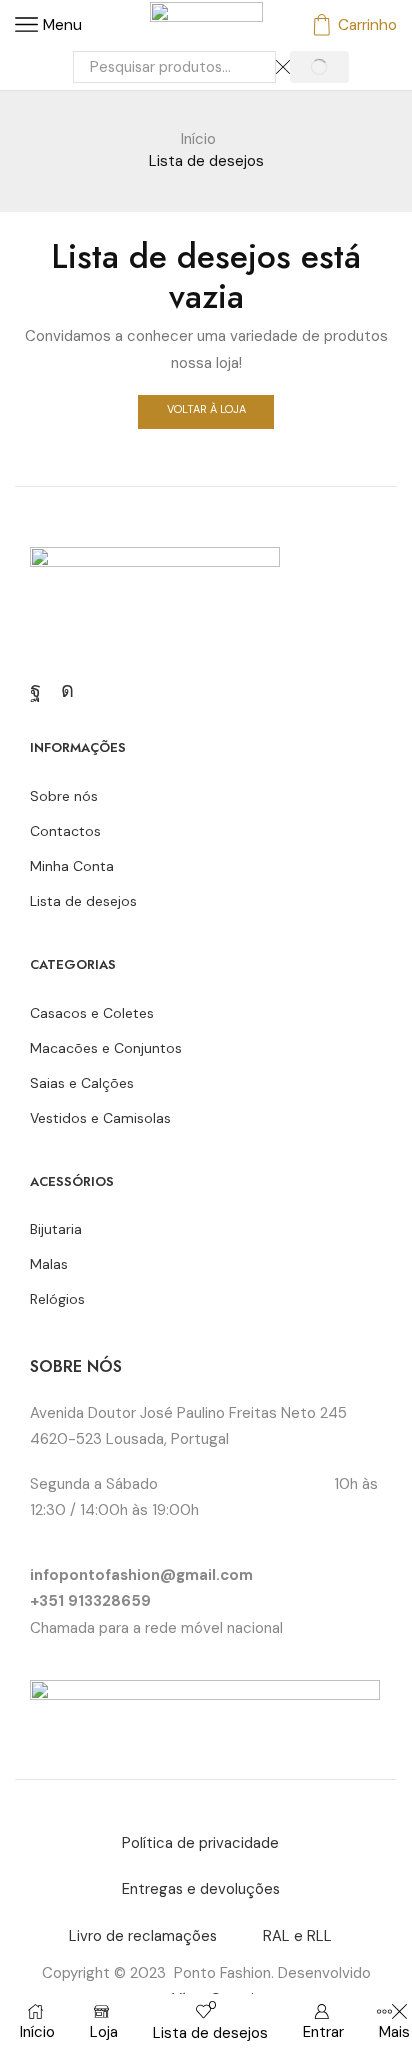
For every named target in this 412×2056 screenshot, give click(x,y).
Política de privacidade (200, 1843)
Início (198, 139)
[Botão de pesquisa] (319, 67)
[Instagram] (67, 690)
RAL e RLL (297, 1936)
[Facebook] (35, 690)
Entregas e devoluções (201, 1889)
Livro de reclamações (143, 1936)
